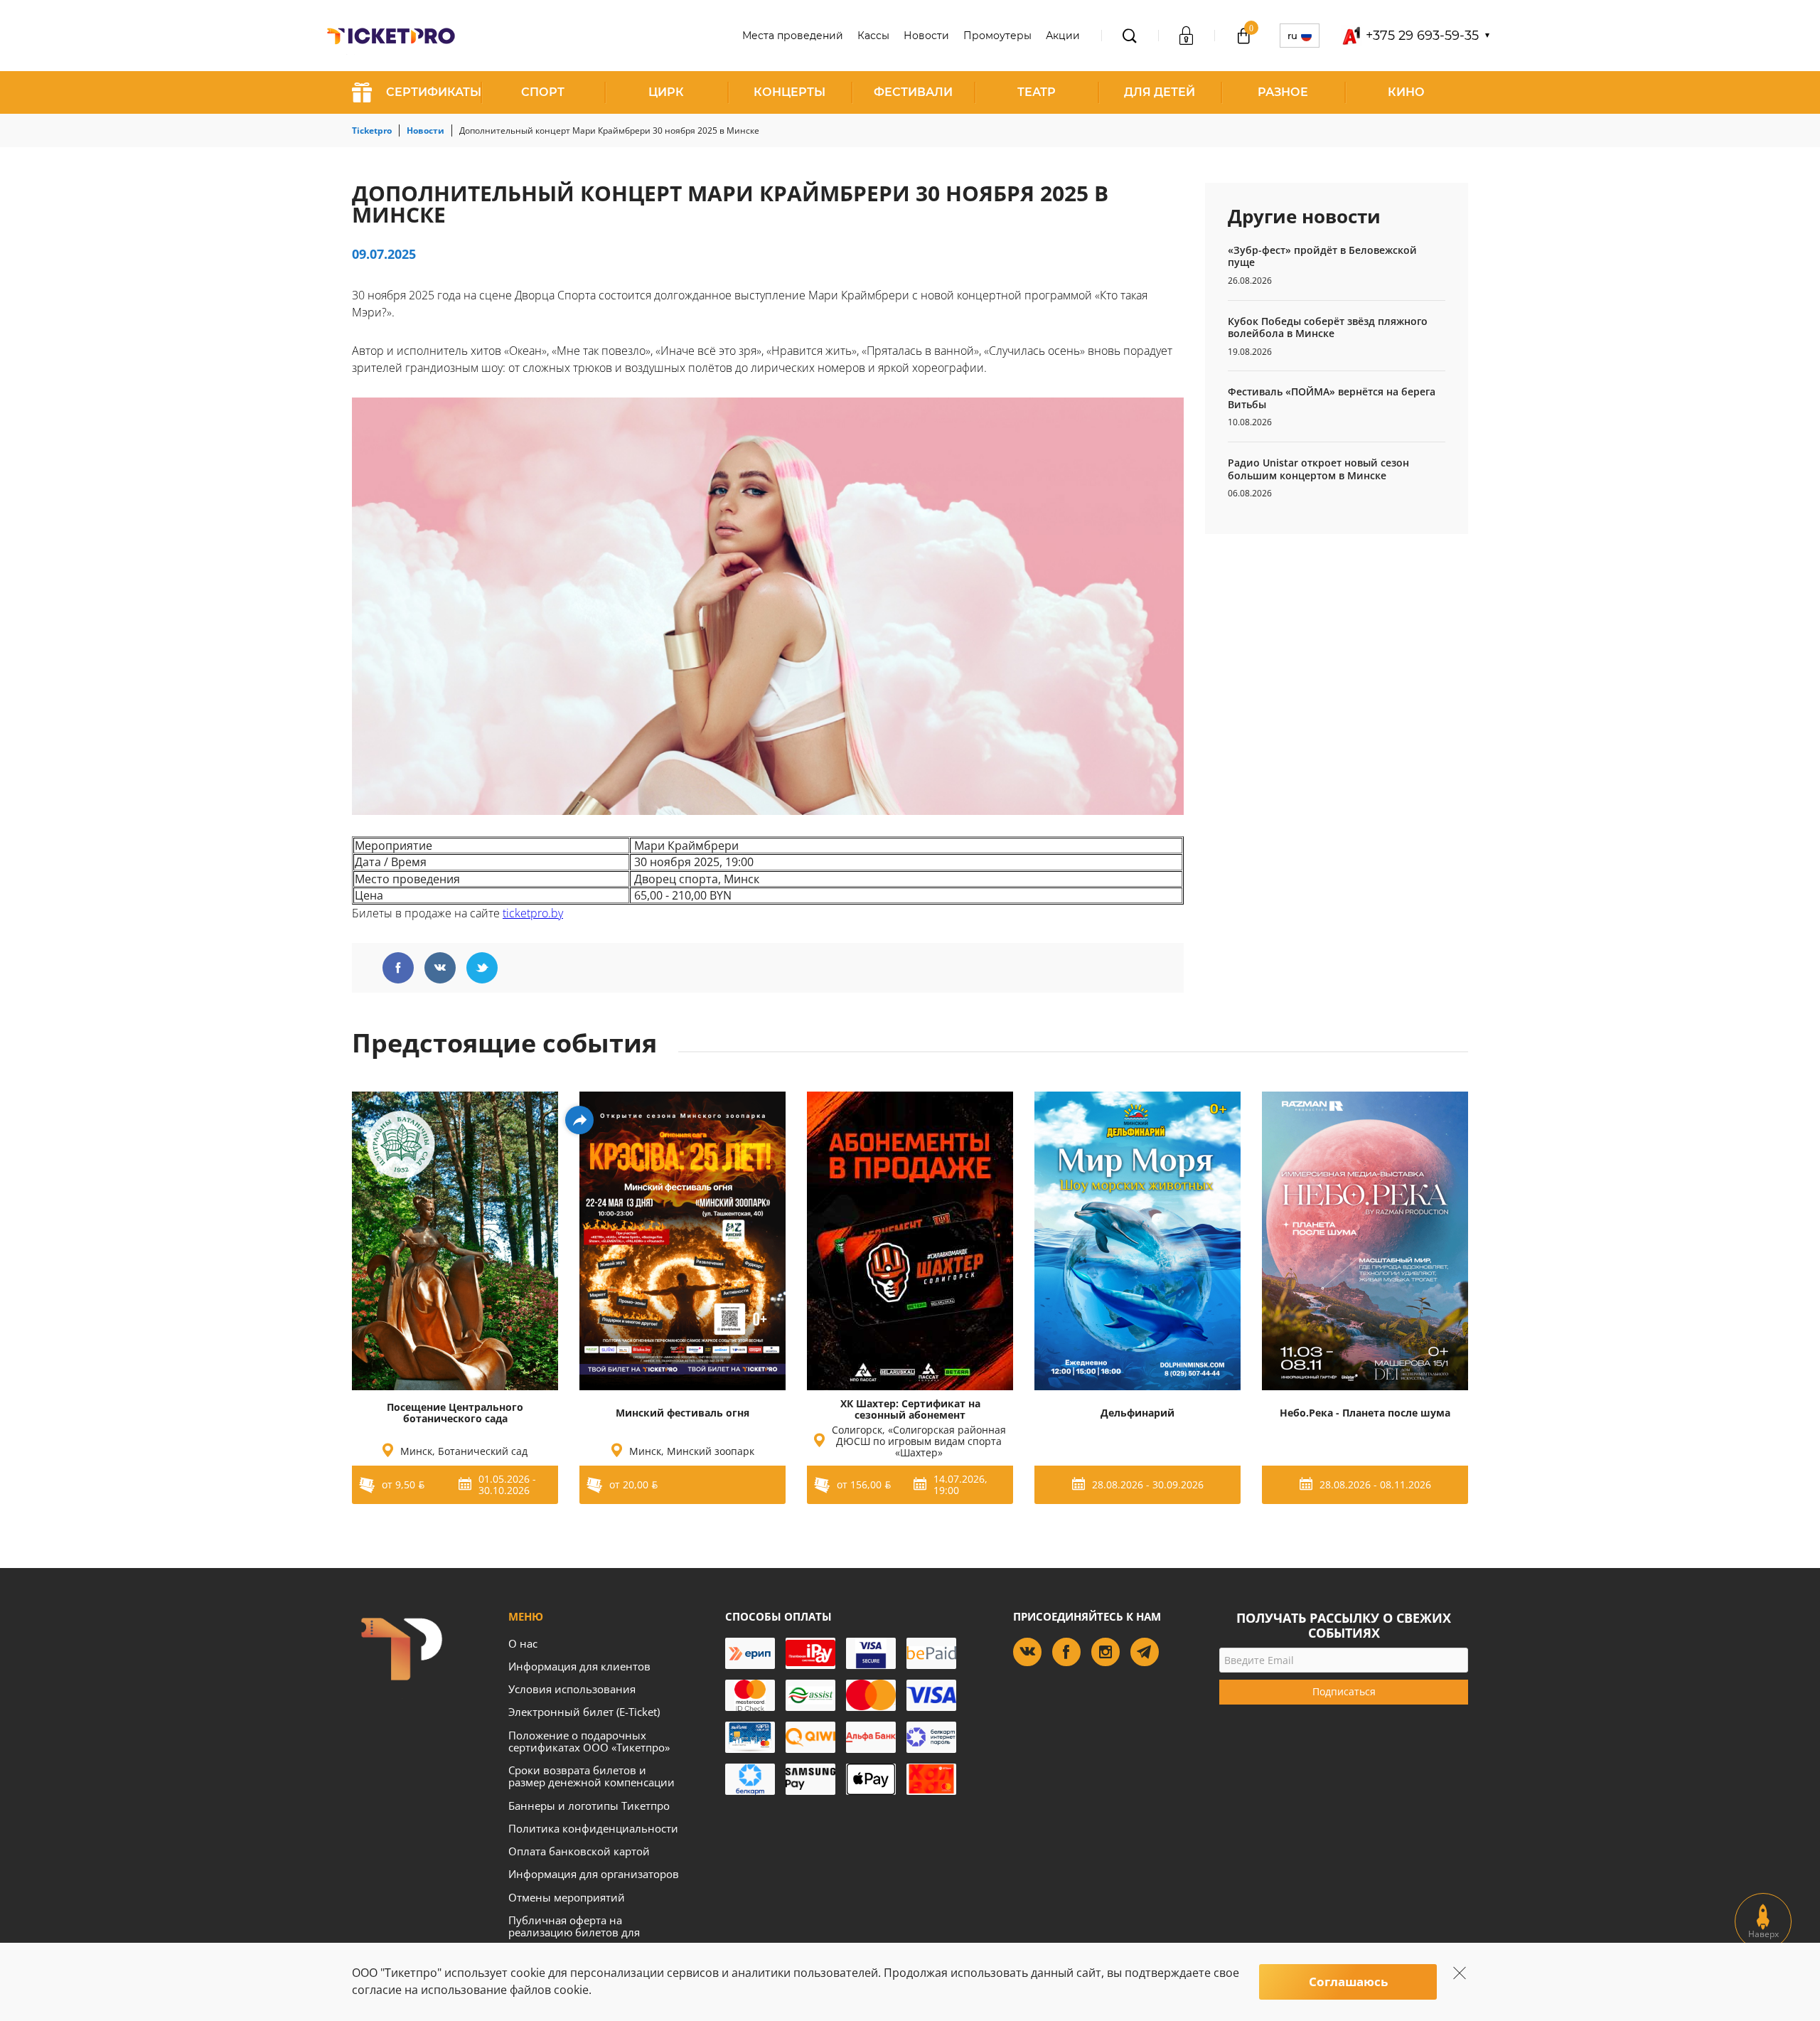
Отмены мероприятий (567, 1897)
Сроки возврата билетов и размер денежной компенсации (591, 1776)
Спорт (543, 92)
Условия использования (572, 1689)
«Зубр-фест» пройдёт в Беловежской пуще (1322, 256)
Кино (1406, 92)
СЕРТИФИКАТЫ (434, 92)
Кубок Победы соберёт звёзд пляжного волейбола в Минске (1328, 327)
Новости (926, 36)
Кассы (873, 36)
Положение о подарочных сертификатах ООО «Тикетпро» (589, 1741)
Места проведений (793, 36)
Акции (1063, 36)
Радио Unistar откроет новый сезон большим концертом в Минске (1318, 469)
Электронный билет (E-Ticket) (584, 1712)
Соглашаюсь (1348, 1982)
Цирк (666, 92)
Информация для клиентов (579, 1666)
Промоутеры (997, 36)
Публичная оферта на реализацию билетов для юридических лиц (574, 1932)
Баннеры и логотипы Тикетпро (589, 1806)
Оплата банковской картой (579, 1851)
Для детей (1160, 92)
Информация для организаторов (594, 1874)
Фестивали (913, 92)
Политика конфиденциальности (593, 1828)
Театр (1037, 92)
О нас (523, 1643)
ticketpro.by (533, 913)
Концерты (789, 92)
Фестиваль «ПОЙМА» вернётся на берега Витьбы (1332, 398)
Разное (1283, 92)
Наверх (1763, 1934)
